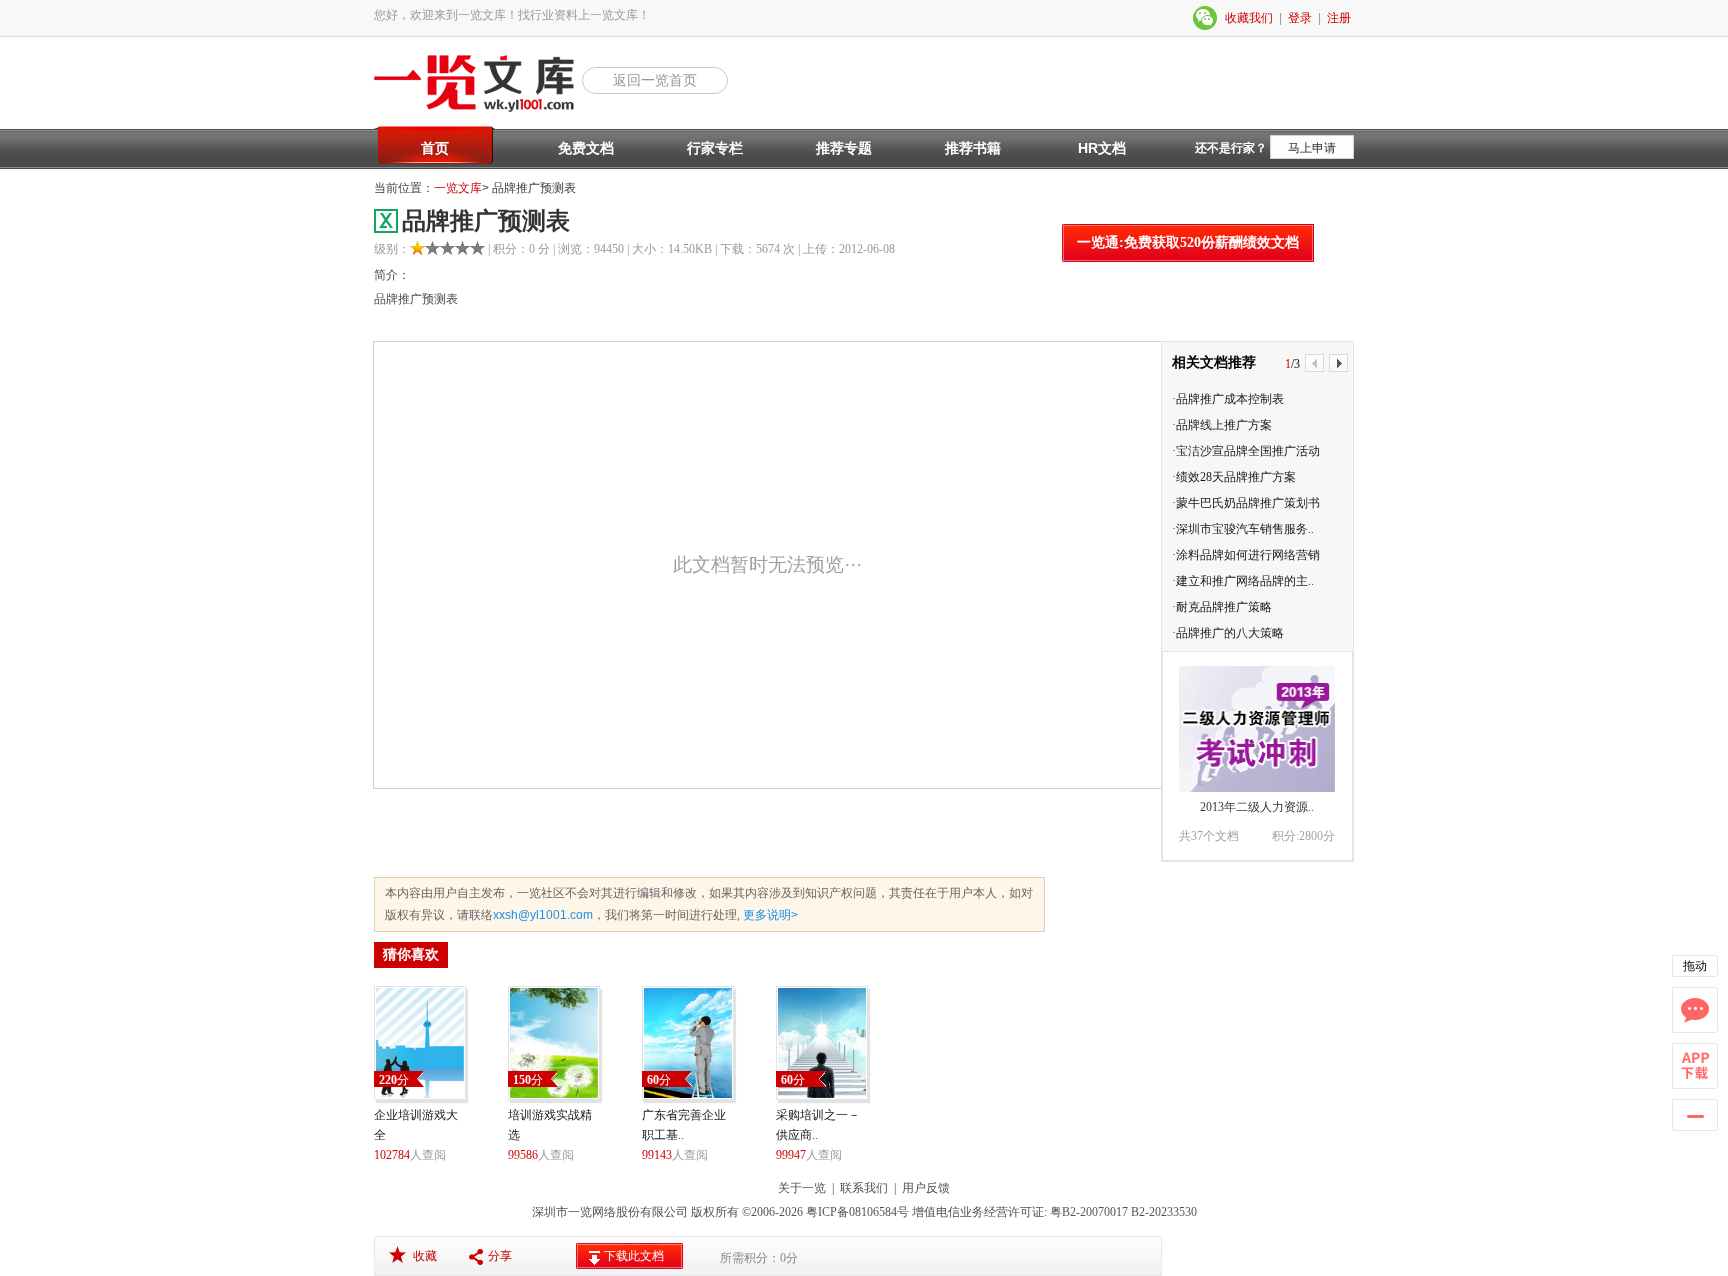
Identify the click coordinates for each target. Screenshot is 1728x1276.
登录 (1300, 18)
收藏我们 (1249, 18)
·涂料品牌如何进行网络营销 (1246, 555)
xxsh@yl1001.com (543, 915)
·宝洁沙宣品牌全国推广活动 (1246, 451)
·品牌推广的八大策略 (1228, 633)
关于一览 (802, 1188)
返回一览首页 (655, 80)
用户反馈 (926, 1188)
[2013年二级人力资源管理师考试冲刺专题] (1257, 729)
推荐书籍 (973, 148)
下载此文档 (634, 1256)
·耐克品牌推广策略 (1222, 607)
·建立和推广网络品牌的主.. (1243, 581)
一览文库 (458, 188)
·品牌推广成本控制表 (1228, 399)
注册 (1339, 18)
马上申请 (1312, 148)
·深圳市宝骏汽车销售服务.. (1243, 529)
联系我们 (864, 1188)
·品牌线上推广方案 (1222, 425)
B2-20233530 (1164, 1212)
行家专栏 (715, 148)
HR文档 (1102, 148)
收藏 (425, 1256)
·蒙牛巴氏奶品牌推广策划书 (1246, 503)
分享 (500, 1256)
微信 (1206, 18)
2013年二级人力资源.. (1257, 807)
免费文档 (586, 148)
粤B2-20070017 (1087, 1212)
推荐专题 (844, 148)
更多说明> (769, 915)
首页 (435, 148)
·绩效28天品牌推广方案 (1234, 477)
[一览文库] (478, 110)
